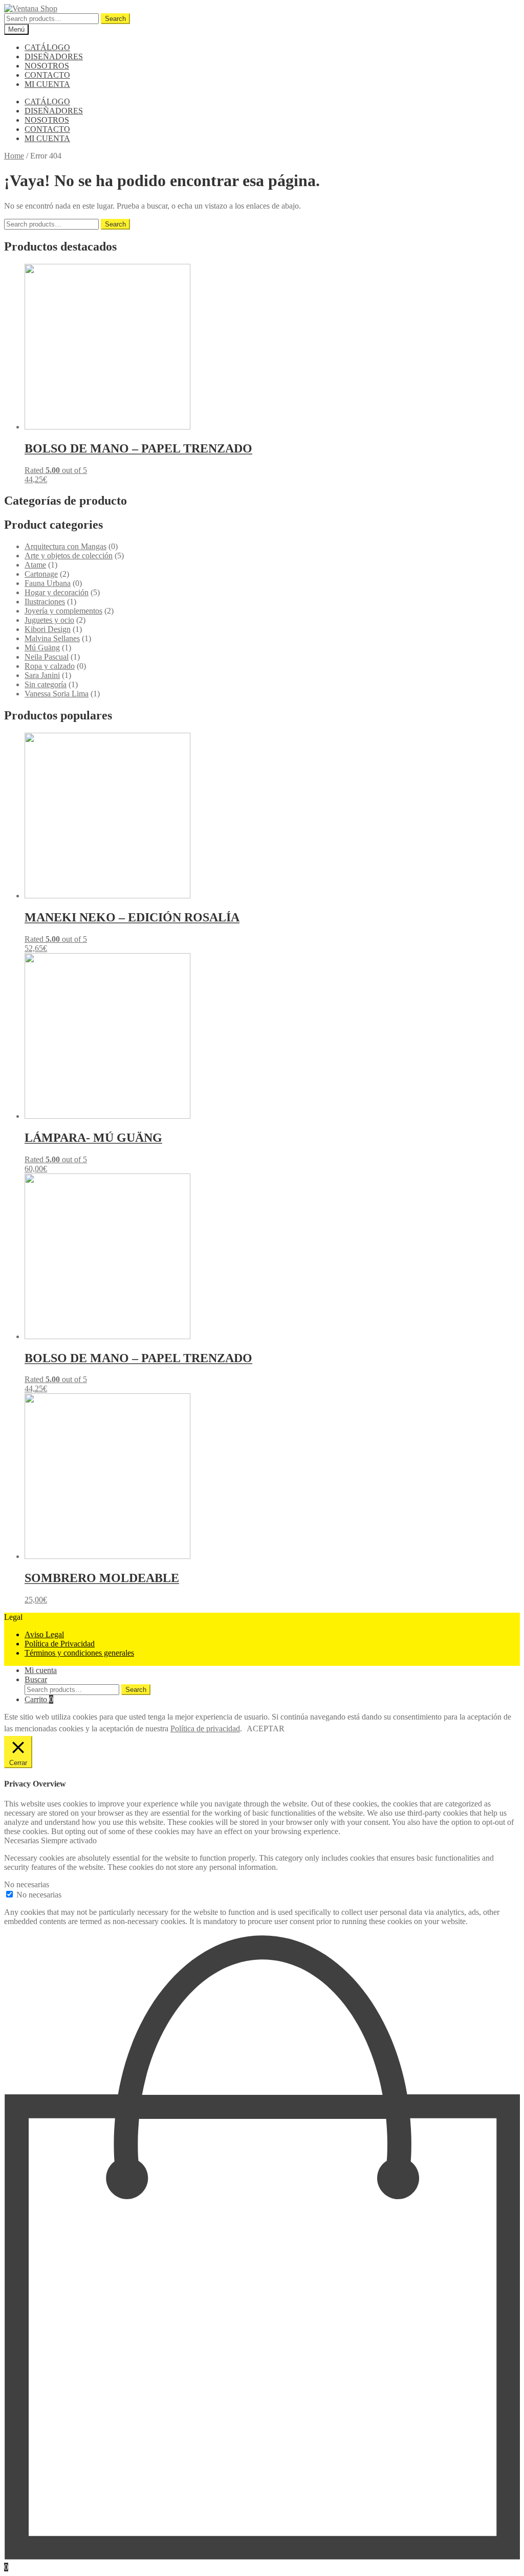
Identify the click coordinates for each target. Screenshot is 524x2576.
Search (115, 19)
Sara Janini (42, 675)
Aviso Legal (44, 1634)
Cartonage (41, 574)
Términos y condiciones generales (79, 1653)
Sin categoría (46, 684)
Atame (35, 565)
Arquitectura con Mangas (65, 546)
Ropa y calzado (50, 666)
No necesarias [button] (27, 1884)
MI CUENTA (47, 84)
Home (14, 156)
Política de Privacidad (60, 1644)
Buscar (36, 1679)
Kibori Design (48, 629)
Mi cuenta (41, 1670)
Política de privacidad (205, 1728)
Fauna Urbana (48, 583)
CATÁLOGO (47, 47)
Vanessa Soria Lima (57, 694)
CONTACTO (47, 75)
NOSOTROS (47, 66)
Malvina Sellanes (52, 638)
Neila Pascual (47, 657)
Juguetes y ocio (49, 620)
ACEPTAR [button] (266, 1728)
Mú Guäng (42, 648)
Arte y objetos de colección (69, 556)
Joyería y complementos (63, 611)
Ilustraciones (45, 602)
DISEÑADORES (54, 57)
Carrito (39, 1699)
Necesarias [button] (23, 1840)
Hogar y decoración (57, 592)
